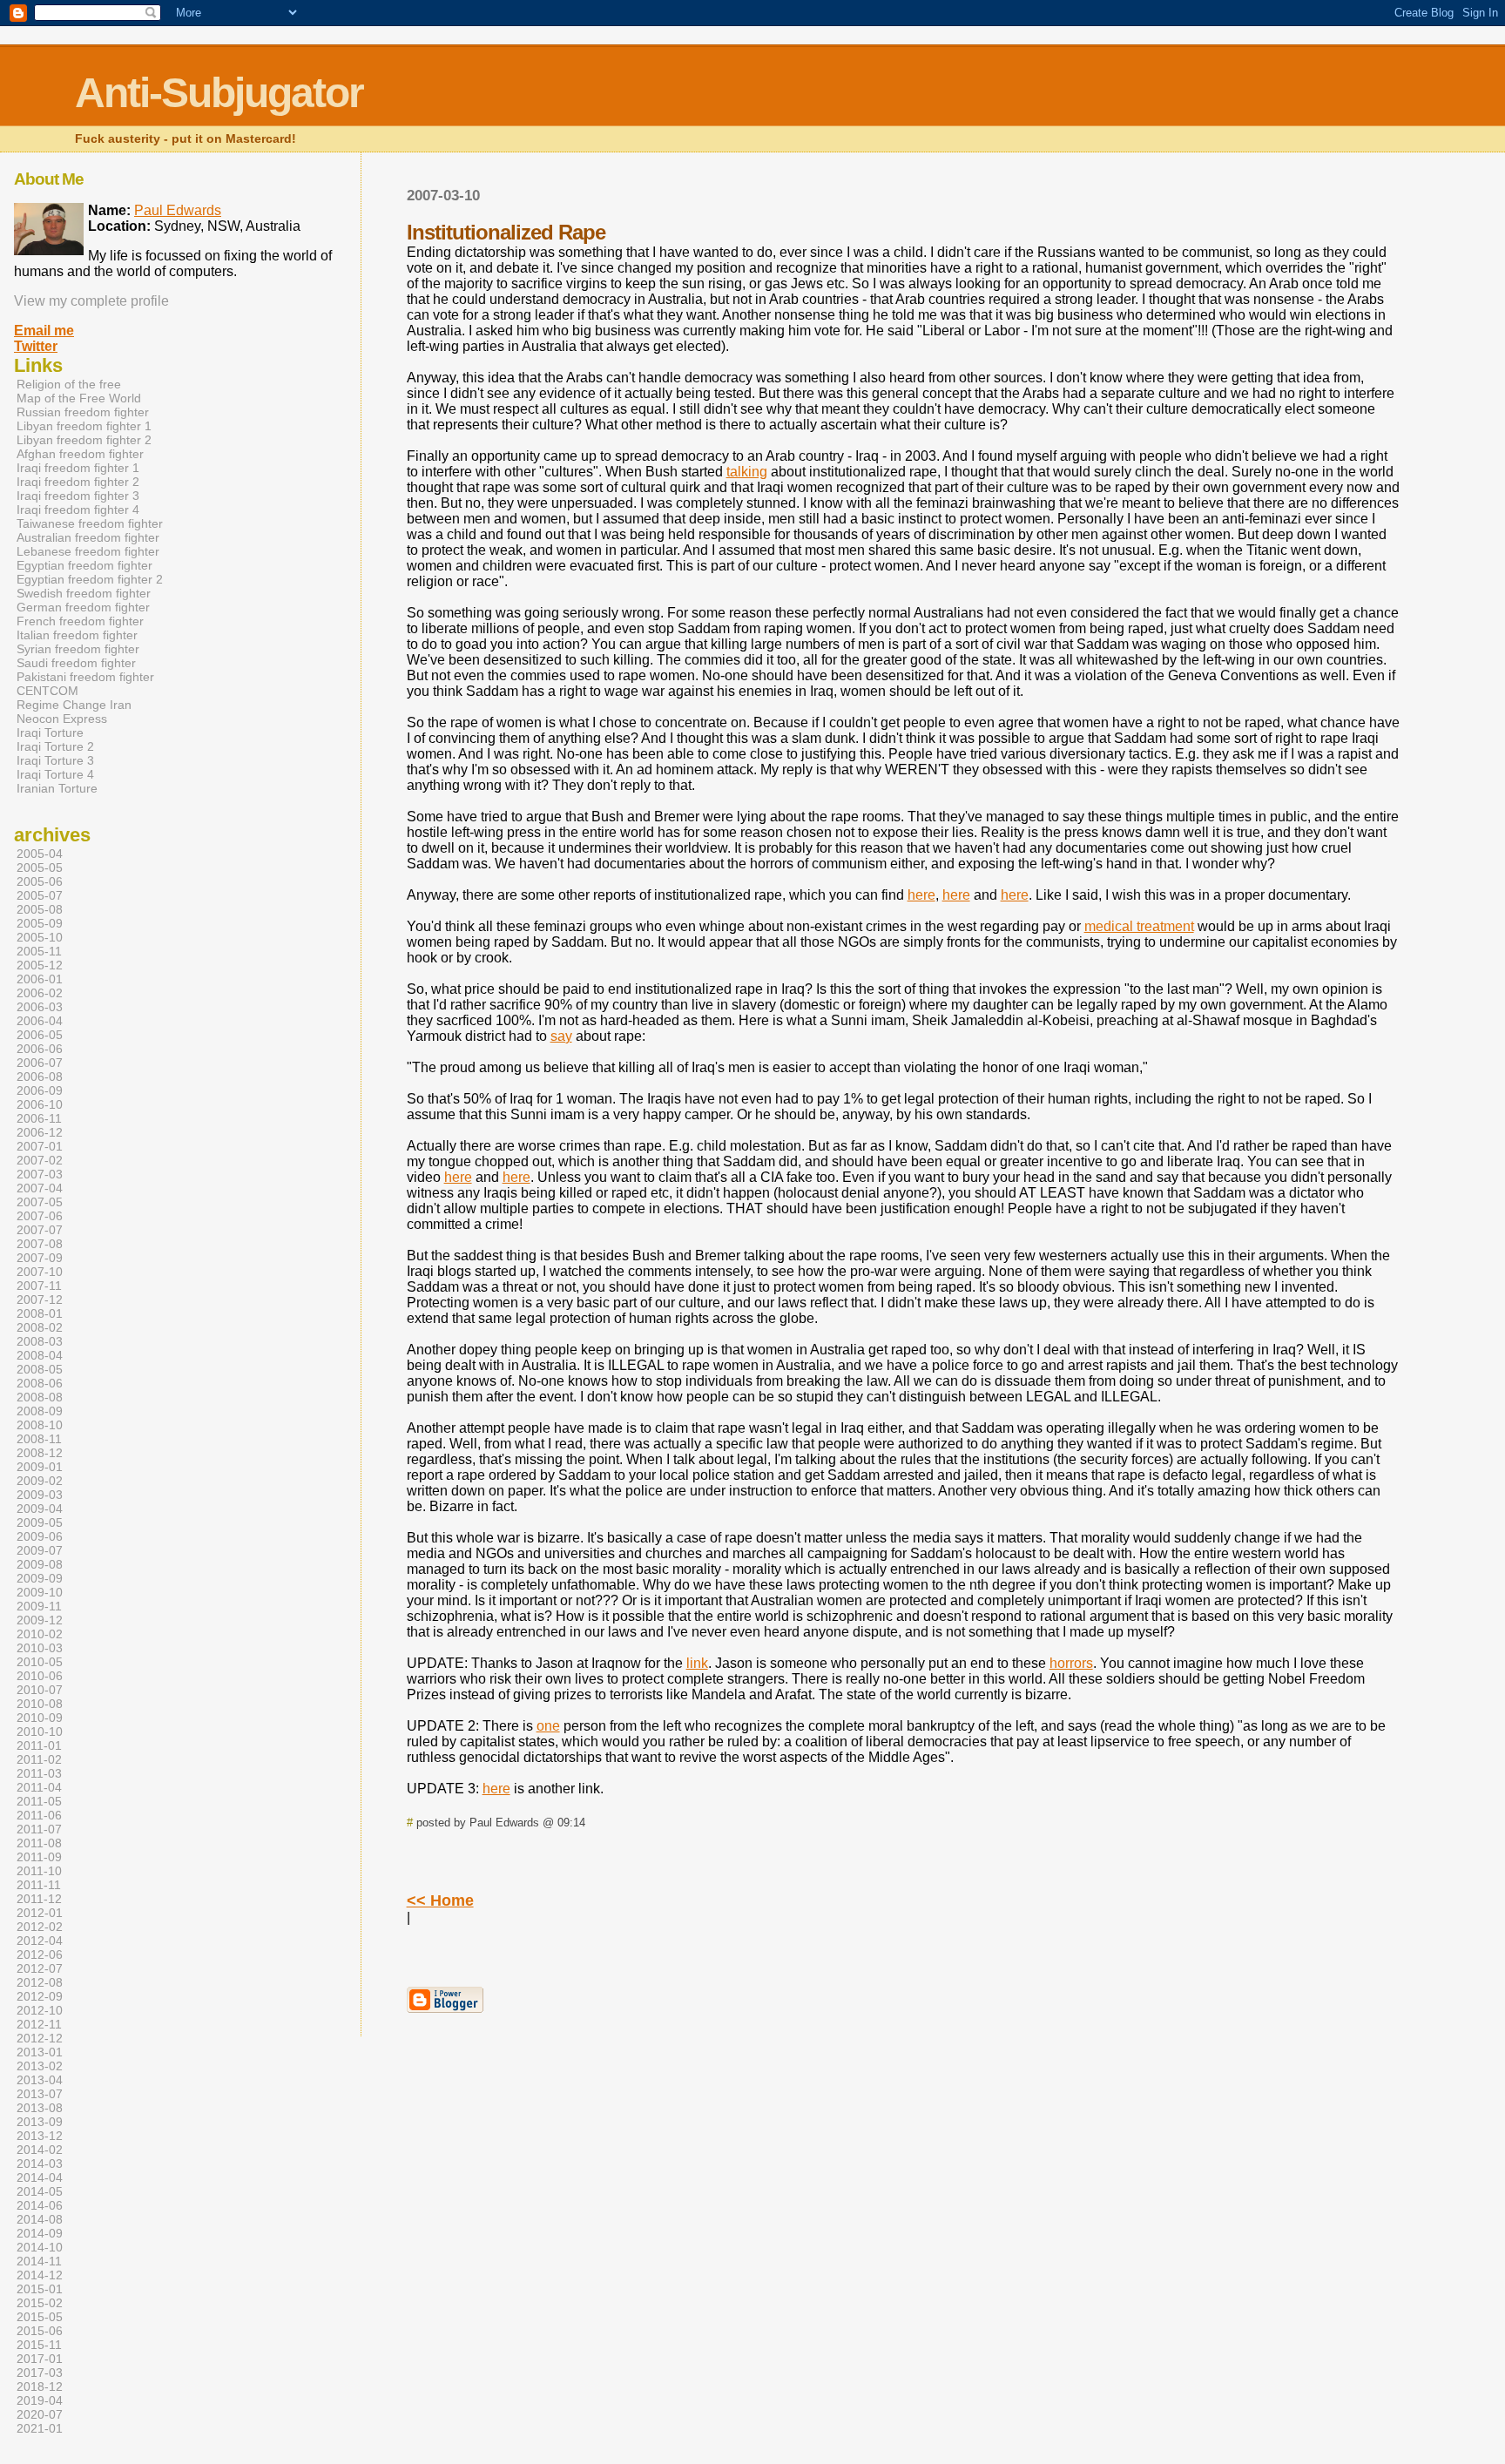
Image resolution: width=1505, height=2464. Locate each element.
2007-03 (40, 1174)
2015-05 (40, 2317)
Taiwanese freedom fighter (90, 523)
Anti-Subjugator (219, 93)
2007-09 (40, 1258)
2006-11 (39, 1118)
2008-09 (40, 1411)
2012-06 (40, 1954)
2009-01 (40, 1467)
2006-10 (40, 1104)
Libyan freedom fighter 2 (84, 440)
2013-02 (40, 2066)
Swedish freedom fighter (84, 593)
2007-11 (39, 1286)
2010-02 (40, 1634)
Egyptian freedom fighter (84, 565)
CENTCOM (47, 691)
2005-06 (40, 881)
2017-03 (40, 2373)
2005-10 (40, 937)
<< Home (440, 1900)
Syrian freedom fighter (78, 649)
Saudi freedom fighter (76, 663)
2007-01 (40, 1146)
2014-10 (40, 2247)
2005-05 (40, 867)
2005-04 (40, 854)
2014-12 (40, 2275)
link (697, 1663)
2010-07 (40, 1690)
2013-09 (40, 2122)
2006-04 (40, 1021)
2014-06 (40, 2205)
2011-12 (39, 1899)
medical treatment (1139, 926)
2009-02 (40, 1481)
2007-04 (40, 1188)
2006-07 (40, 1063)
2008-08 (40, 1397)
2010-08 (40, 1704)
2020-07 (40, 2414)
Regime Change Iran (74, 705)
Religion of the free (69, 384)
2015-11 (39, 2345)
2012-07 (40, 1968)
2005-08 (40, 909)
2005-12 (40, 965)
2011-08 (39, 1843)
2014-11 (39, 2261)
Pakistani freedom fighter (85, 677)
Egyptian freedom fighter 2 (90, 579)
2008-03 (40, 1341)
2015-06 (40, 2331)
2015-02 (40, 2303)
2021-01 (40, 2428)
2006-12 (40, 1132)
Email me (44, 331)
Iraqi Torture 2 (55, 746)
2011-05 (39, 1801)
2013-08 (40, 2108)
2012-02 (40, 1927)
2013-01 (40, 2052)
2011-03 (39, 1773)
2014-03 (40, 2164)
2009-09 (40, 1578)
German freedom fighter (83, 607)
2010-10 (40, 1732)
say (561, 1036)
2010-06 (40, 1676)
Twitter (36, 346)
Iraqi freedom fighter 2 (78, 482)
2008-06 (40, 1383)
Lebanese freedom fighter (88, 551)
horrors (1071, 1663)
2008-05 (40, 1369)
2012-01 (40, 1913)
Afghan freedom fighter (80, 454)
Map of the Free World (79, 398)
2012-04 (40, 1941)
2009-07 (40, 1550)
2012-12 (40, 2038)
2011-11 (39, 1885)
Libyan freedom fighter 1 (84, 426)
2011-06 (39, 1815)
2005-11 (39, 951)
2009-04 (40, 1509)
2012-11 (39, 2024)
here (921, 895)
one (548, 1726)
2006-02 (40, 993)
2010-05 (40, 1662)
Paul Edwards (178, 210)
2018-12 (40, 2386)
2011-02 (39, 1759)
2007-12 (40, 1300)
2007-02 (40, 1160)
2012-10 (40, 2010)
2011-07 (39, 1829)
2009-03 (40, 1495)
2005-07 (40, 895)
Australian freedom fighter (88, 537)
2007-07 (40, 1230)
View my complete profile (91, 301)
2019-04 (40, 2400)
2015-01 (40, 2289)
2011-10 (39, 1871)
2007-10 (40, 1272)
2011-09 (39, 1857)
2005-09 (40, 923)
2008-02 (40, 1327)
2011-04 (39, 1787)
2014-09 (40, 2233)
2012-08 (40, 1982)
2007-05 (40, 1202)
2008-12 (40, 1453)
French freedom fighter (80, 621)
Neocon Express (62, 719)
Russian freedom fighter (83, 412)
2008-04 (40, 1355)
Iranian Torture (57, 788)
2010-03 (40, 1648)
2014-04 (40, 2177)
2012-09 (40, 1996)
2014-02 (40, 2150)
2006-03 (40, 1007)
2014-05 (40, 2191)
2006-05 (40, 1035)
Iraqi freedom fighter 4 (78, 510)
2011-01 (39, 1745)
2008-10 (40, 1425)
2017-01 (40, 2359)
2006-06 (40, 1049)
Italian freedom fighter (77, 635)
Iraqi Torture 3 (55, 760)
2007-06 (40, 1216)
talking (747, 472)
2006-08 (40, 1077)
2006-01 (40, 979)
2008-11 (39, 1439)
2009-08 (40, 1564)
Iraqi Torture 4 (55, 774)
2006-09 (40, 1090)
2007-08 (40, 1244)
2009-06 (40, 1536)
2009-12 (40, 1620)
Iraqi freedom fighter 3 (78, 496)
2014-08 (40, 2219)
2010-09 (40, 1718)
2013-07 (40, 2094)
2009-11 (39, 1606)
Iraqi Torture (50, 732)
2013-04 (40, 2080)
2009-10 (40, 1592)
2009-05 (40, 1522)
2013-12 (40, 2136)
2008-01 (40, 1313)
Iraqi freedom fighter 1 (78, 468)
